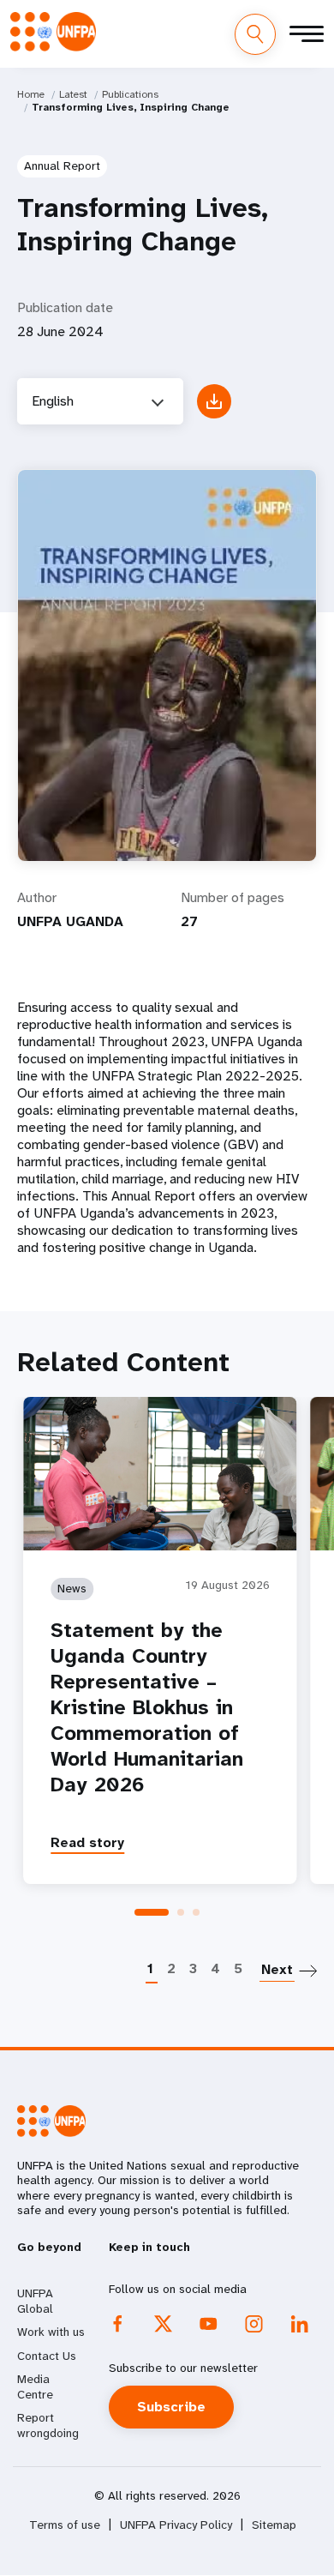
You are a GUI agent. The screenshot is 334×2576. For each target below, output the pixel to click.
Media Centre (35, 2386)
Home (31, 94)
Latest (73, 94)
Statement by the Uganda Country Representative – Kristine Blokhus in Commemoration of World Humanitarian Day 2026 (147, 1707)
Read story (87, 1842)
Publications (130, 94)
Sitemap (274, 2525)
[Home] (53, 32)
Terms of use (65, 2525)
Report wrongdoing (48, 2425)
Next (277, 1969)
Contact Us (47, 2356)
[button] (152, 1912)
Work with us (51, 2332)
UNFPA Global (35, 2301)
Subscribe (171, 2407)
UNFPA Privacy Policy (176, 2525)
